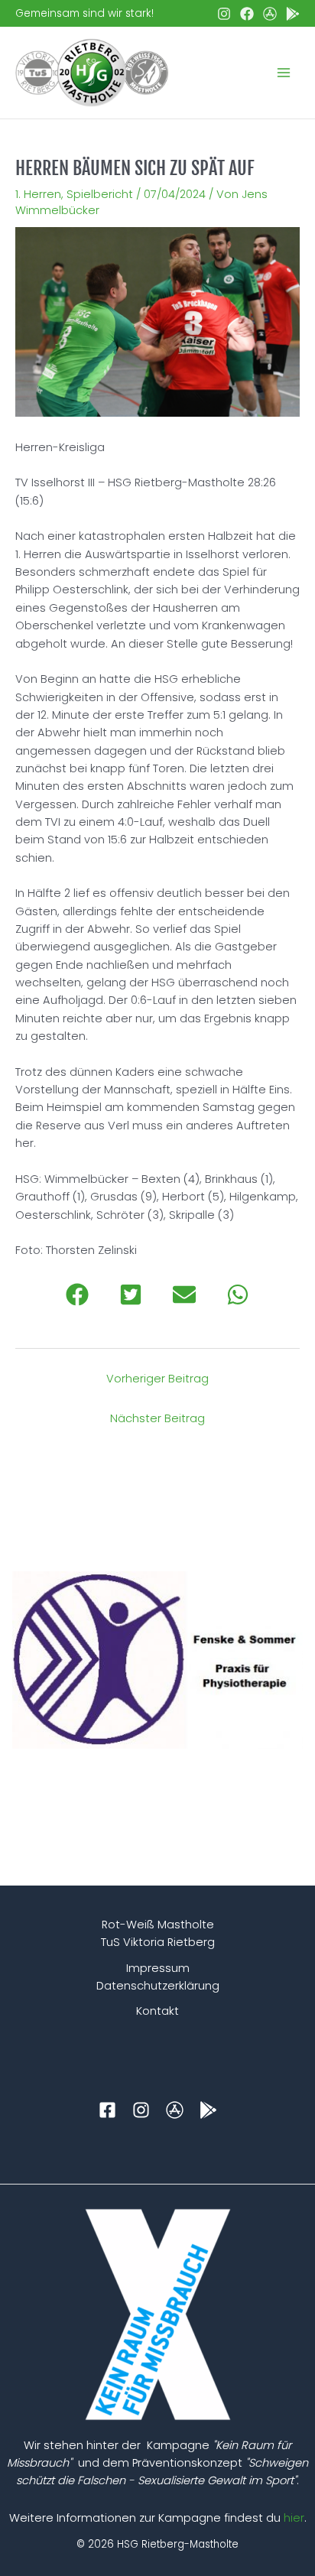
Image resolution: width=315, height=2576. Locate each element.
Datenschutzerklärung (158, 1986)
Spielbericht (100, 194)
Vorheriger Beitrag (157, 1379)
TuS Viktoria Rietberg (158, 1942)
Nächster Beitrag (157, 1418)
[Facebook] (247, 14)
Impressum (158, 1968)
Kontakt (157, 2011)
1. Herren (38, 194)
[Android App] (293, 14)
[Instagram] (224, 14)
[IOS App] (270, 14)
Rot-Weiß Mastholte (158, 1925)
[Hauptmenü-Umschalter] (284, 73)
